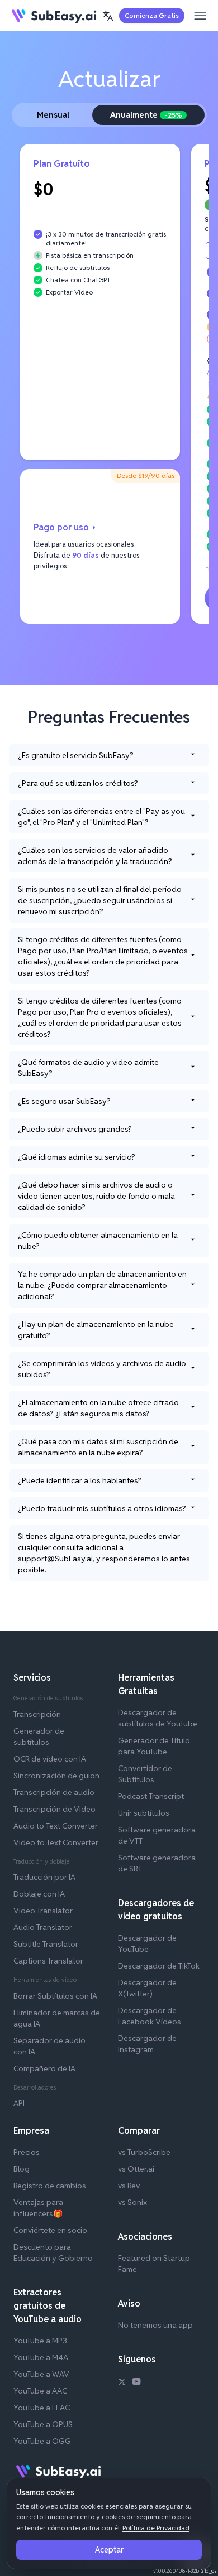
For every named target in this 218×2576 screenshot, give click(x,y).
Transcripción (37, 1714)
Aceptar (109, 2550)
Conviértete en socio (50, 2230)
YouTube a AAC (40, 2391)
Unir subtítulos (144, 1813)
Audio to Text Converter (56, 1826)
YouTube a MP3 (40, 2341)
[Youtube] (136, 2383)
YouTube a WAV (41, 2374)
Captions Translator (48, 1961)
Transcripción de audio (54, 1792)
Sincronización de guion (56, 1776)
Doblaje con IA (39, 1894)
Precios (27, 2152)
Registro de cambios (50, 2186)
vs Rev (129, 2186)
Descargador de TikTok (159, 1966)
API (19, 2103)
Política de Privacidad (156, 2528)
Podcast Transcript (151, 1796)
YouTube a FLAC (42, 2408)
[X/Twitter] (122, 2383)
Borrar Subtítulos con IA (55, 1996)
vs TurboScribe (144, 2152)
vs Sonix (132, 2202)
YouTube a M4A (41, 2357)
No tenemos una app (155, 2325)
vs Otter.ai (136, 2169)
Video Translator (43, 1911)
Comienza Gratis (152, 15)
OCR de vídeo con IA (50, 1759)
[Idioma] (108, 16)
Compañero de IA (44, 2068)
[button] (108, 16)
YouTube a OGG (42, 2441)
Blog (22, 2169)
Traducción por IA (44, 1877)
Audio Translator (43, 1927)
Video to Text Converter (56, 1842)
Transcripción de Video (54, 1809)
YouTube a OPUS (43, 2424)
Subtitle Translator (46, 1944)
